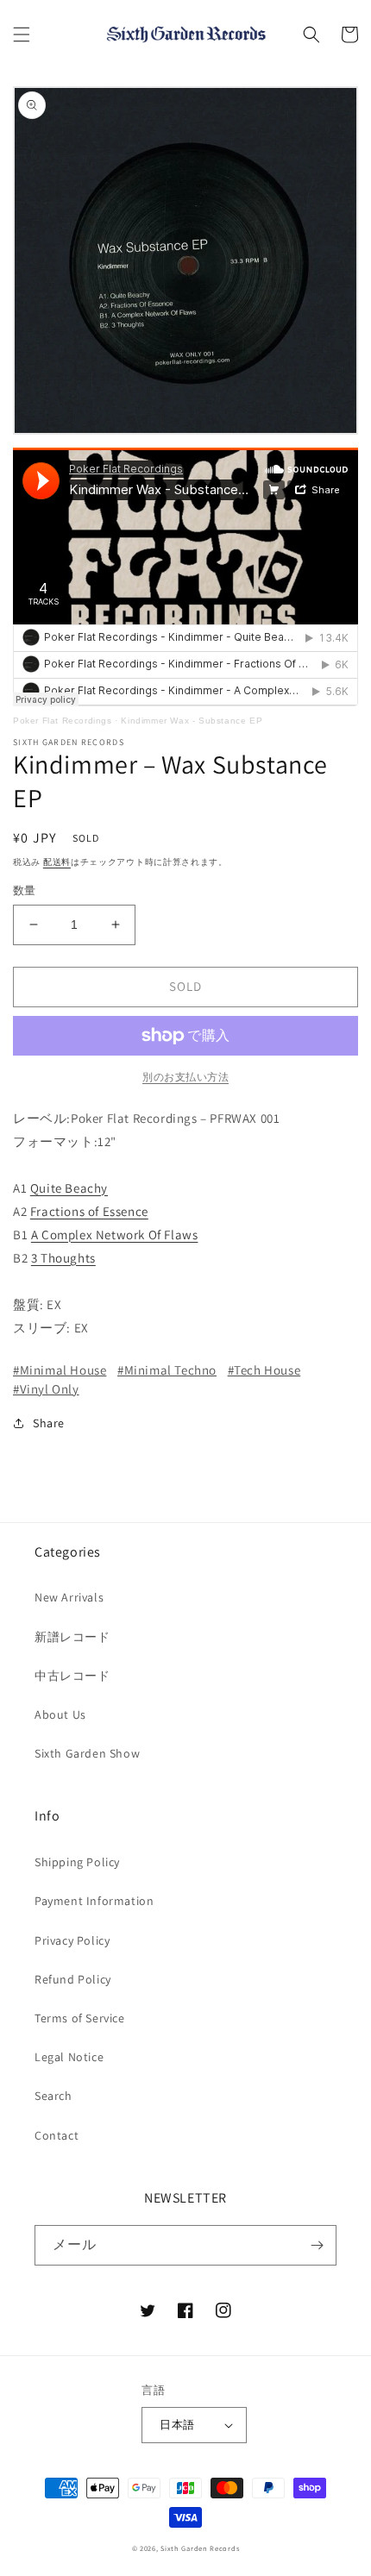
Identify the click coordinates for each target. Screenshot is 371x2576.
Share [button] (49, 1423)
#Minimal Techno (167, 1370)
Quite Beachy (69, 1188)
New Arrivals (69, 1597)
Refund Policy (73, 1979)
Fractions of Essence (89, 1211)
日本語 (177, 2425)
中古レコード (72, 1676)
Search (53, 2096)
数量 (25, 890)
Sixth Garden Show (87, 1753)
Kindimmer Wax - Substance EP (192, 721)
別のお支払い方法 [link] (185, 1077)
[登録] (317, 2245)
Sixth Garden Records (200, 2548)
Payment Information (94, 1901)
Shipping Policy (77, 1862)
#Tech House (264, 1370)
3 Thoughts (63, 1258)
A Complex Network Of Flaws (115, 1235)
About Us (60, 1714)
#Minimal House (60, 1370)
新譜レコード (72, 1637)
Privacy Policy (72, 1940)
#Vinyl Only (46, 1389)
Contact (57, 2135)
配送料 (57, 862)
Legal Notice (69, 2057)
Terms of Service (80, 2018)
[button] (22, 34)
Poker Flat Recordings (63, 721)
